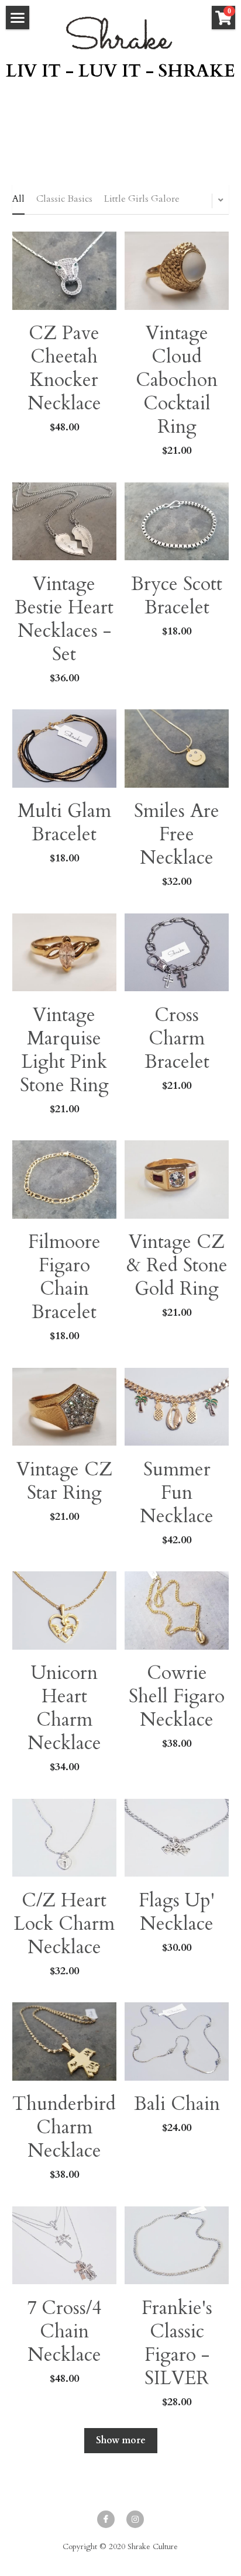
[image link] (120, 33)
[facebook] (106, 2519)
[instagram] (135, 2519)
